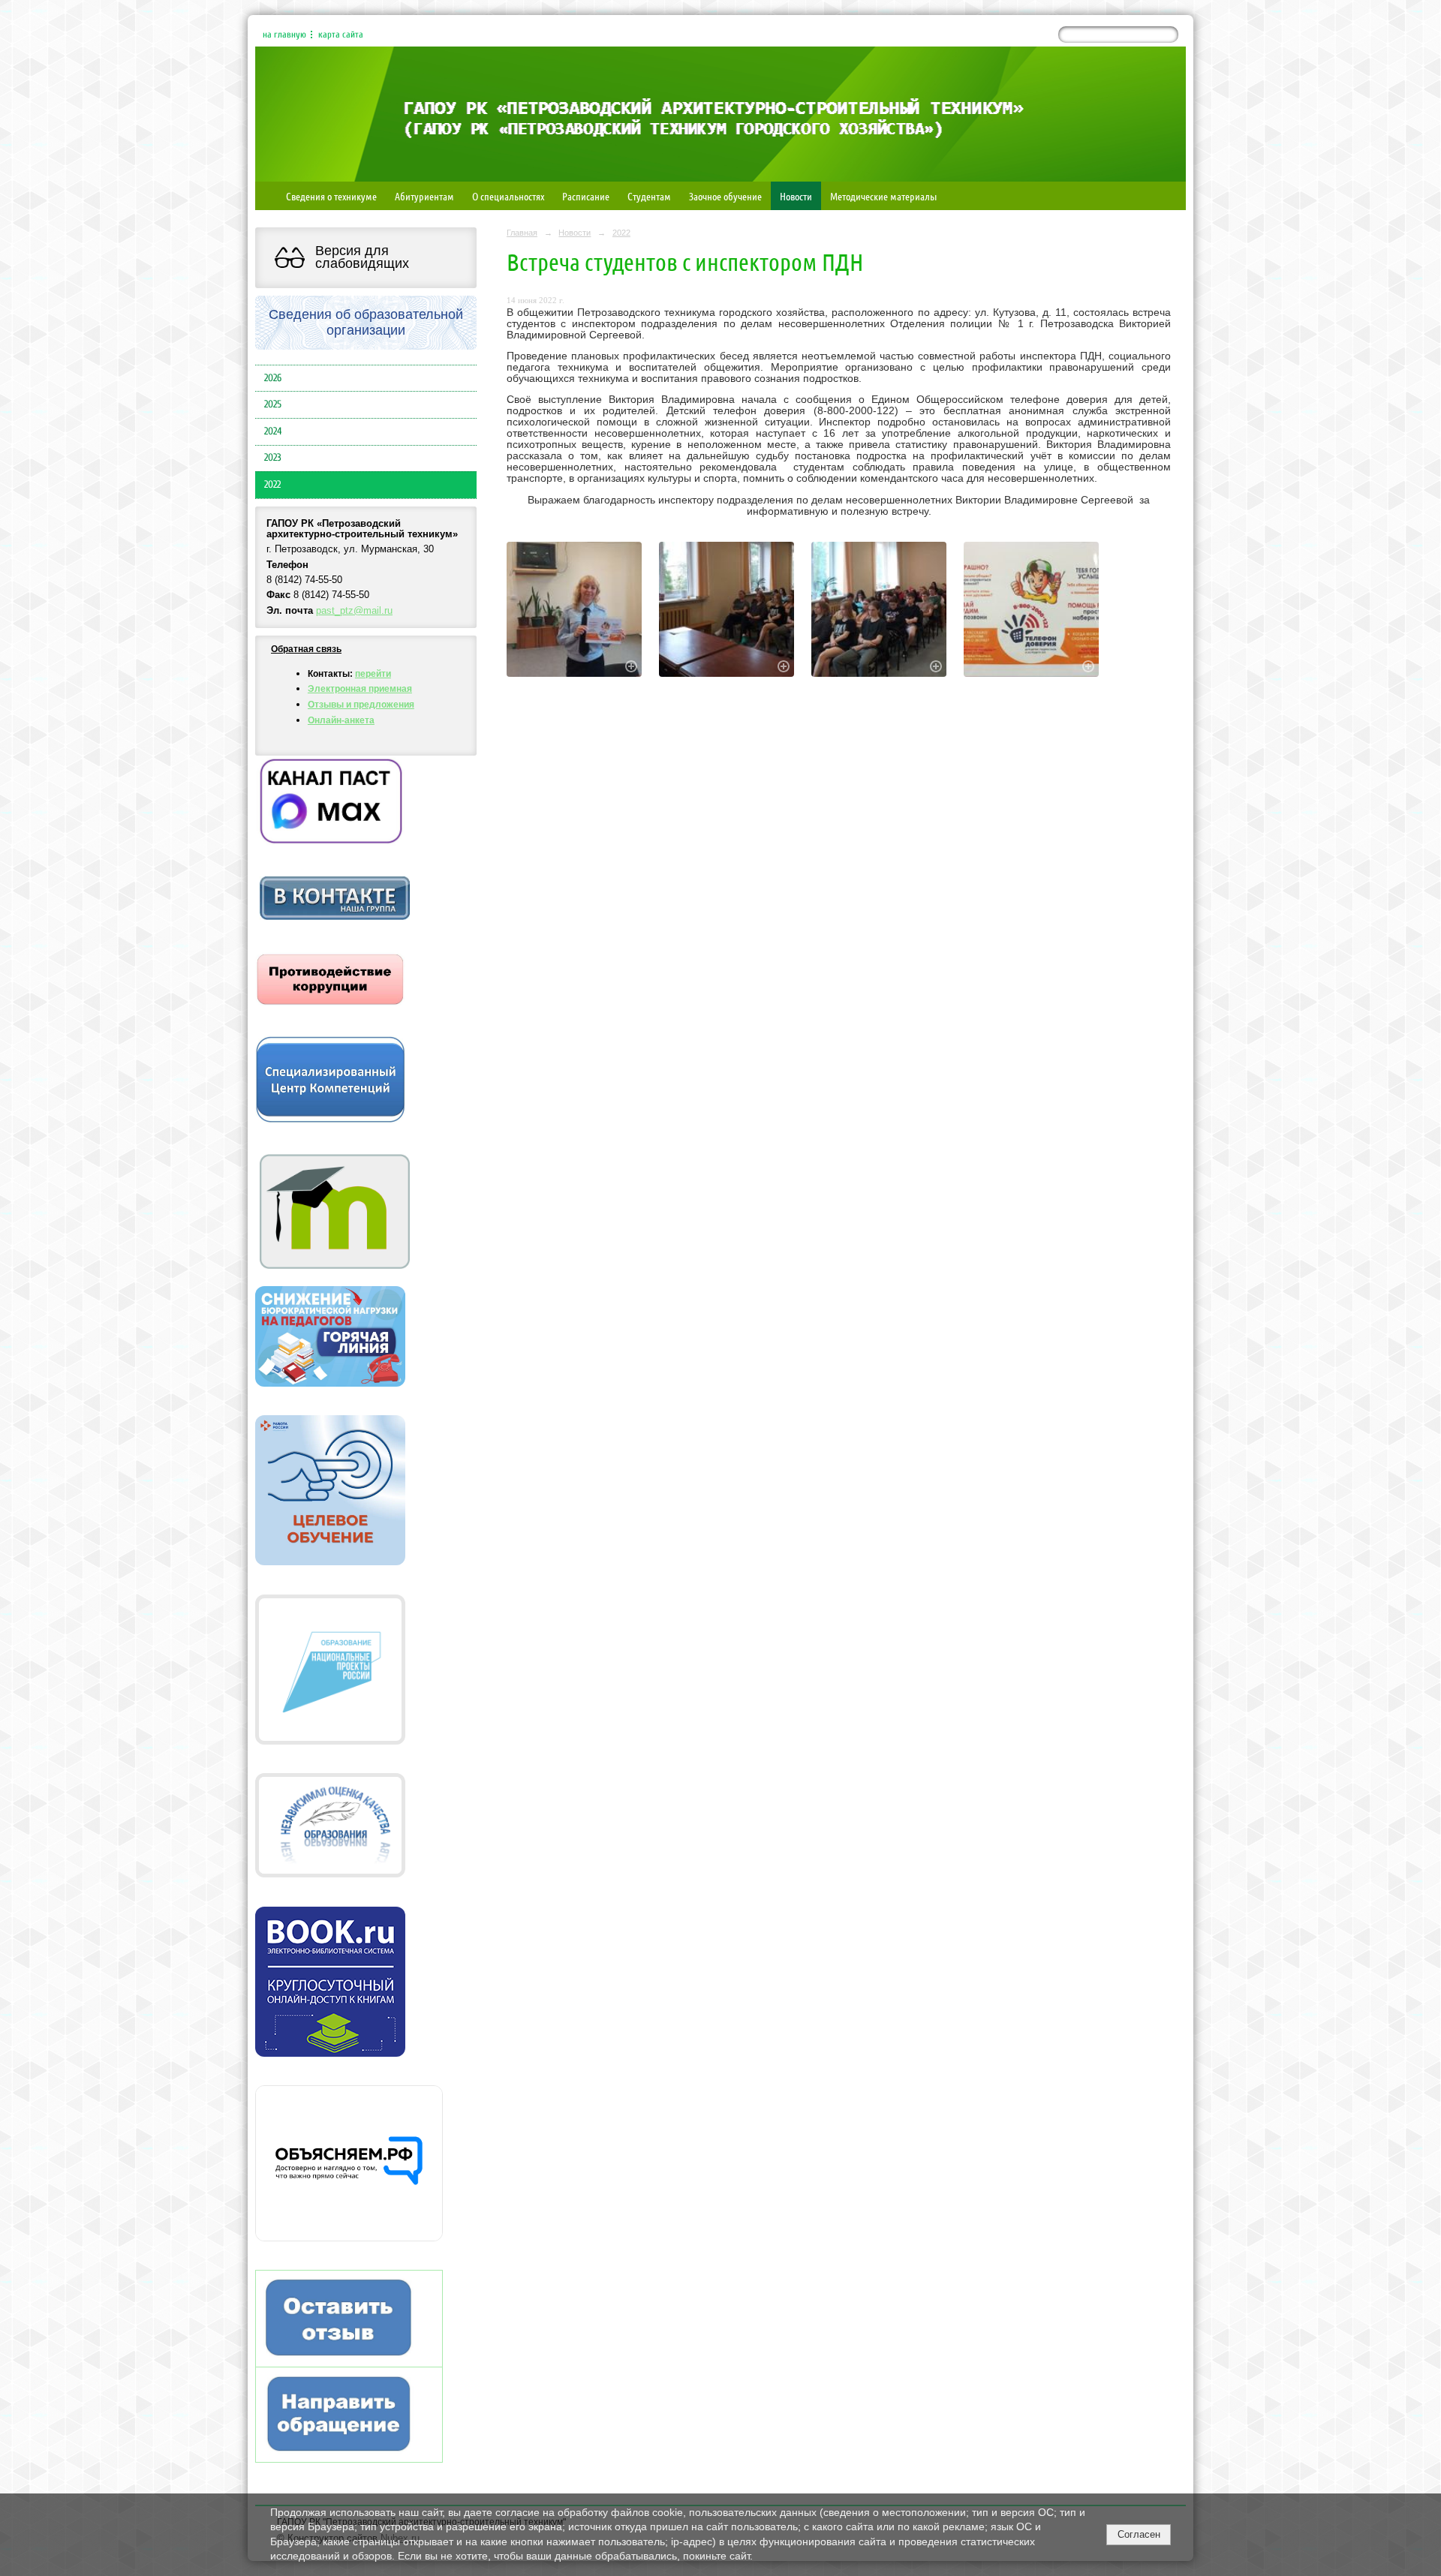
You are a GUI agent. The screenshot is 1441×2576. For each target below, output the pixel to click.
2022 (272, 485)
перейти (373, 674)
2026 (273, 378)
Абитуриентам (424, 196)
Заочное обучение (725, 196)
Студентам (649, 196)
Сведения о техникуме (331, 196)
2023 (273, 458)
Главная (522, 233)
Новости (796, 196)
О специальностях (508, 196)
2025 (273, 404)
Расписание (586, 196)
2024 (273, 431)
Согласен (1139, 2534)
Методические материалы (883, 196)
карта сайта (341, 35)
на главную (284, 35)
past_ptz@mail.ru (354, 611)
